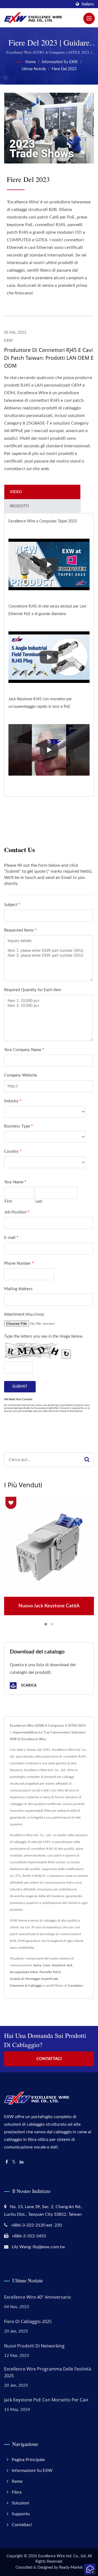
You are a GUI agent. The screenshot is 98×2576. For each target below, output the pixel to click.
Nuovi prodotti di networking (34, 2346)
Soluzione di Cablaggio (26, 1986)
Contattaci (75, 1986)
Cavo (47, 1965)
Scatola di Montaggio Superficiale (34, 1979)
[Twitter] (14, 2162)
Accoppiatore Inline (24, 1972)
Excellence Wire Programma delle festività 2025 (48, 2372)
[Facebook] (7, 2162)
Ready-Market (71, 2568)
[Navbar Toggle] (89, 18)
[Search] (87, 1460)
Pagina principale (28, 2460)
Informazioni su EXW (60, 62)
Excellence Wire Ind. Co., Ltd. (62, 2556)
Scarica (28, 1685)
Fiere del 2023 (64, 69)
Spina (37, 1965)
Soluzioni (20, 2503)
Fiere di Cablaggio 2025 (28, 2321)
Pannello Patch (50, 1972)
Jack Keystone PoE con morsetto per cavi (46, 2400)
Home (30, 62)
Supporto (21, 2514)
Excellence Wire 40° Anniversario (38, 2297)
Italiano (88, 4)
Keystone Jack (62, 1965)
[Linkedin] (22, 2162)
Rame (17, 2481)
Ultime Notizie (34, 69)
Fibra (17, 2492)
